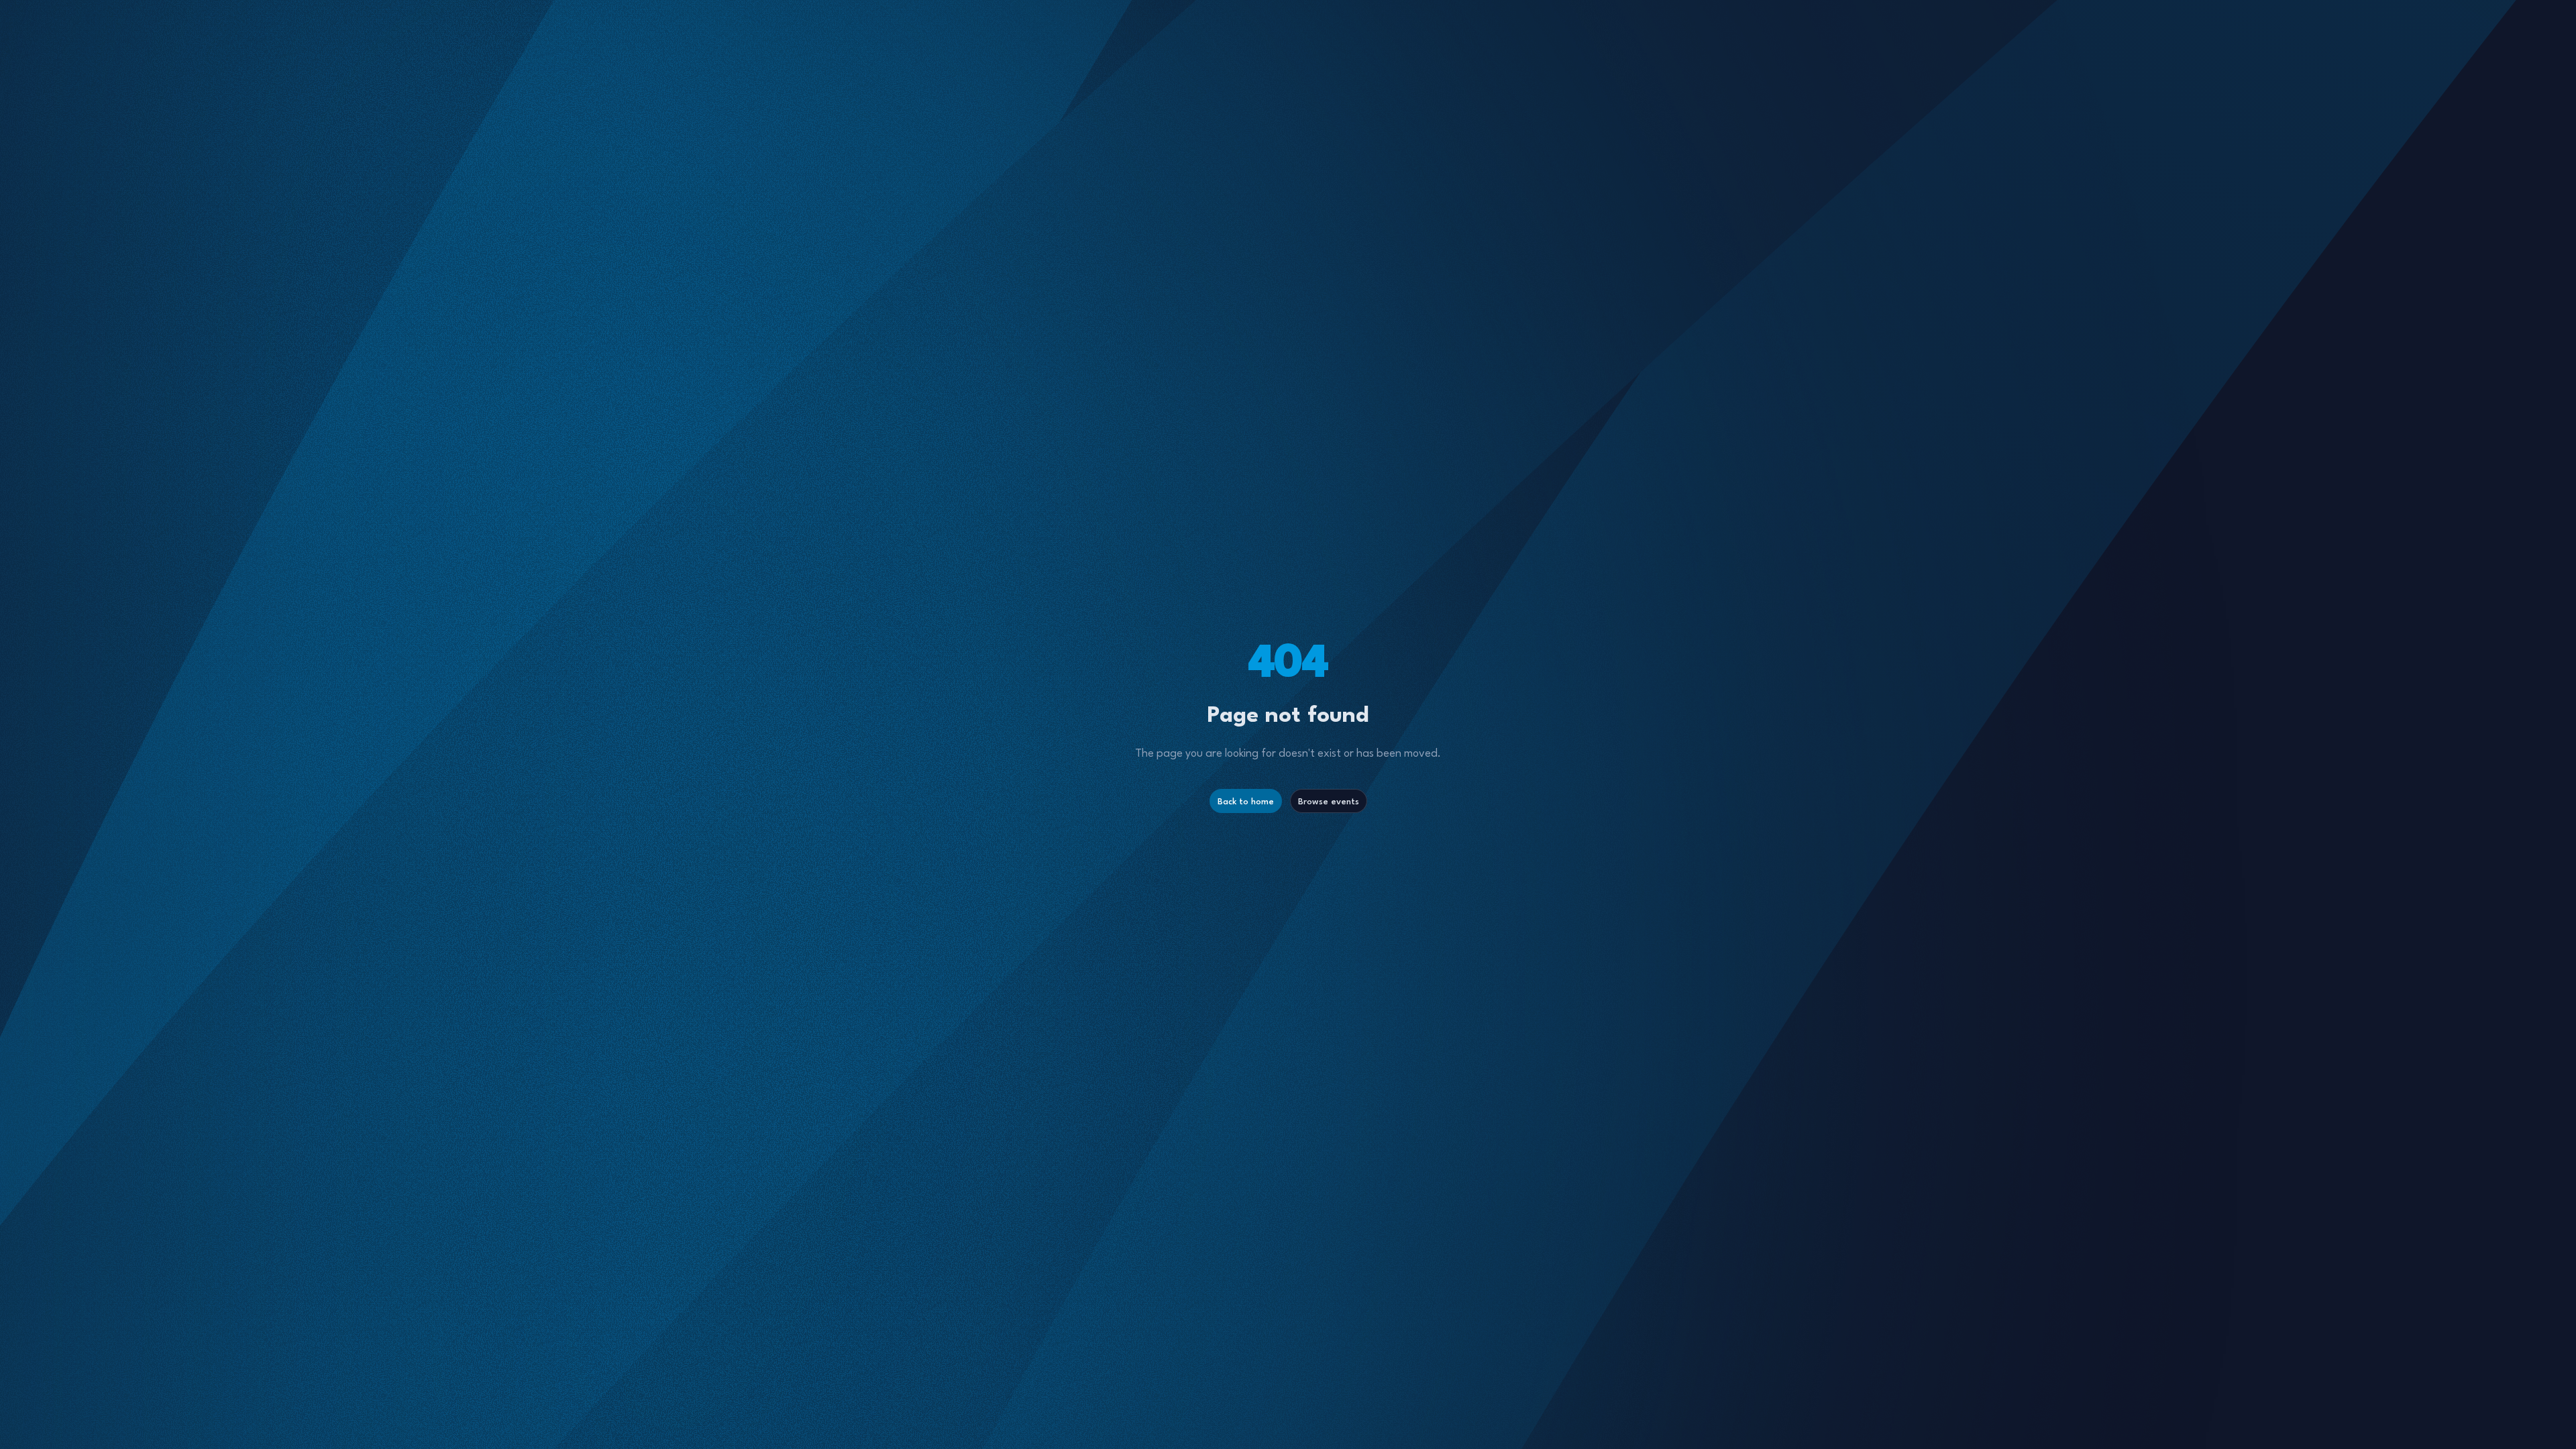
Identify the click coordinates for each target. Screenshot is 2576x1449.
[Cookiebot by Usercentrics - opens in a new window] (1482, 583)
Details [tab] (1288, 628)
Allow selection (1288, 856)
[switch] (1213, 800)
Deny (1095, 856)
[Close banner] (1570, 583)
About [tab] (1489, 628)
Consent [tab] (1087, 630)
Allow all (1481, 856)
